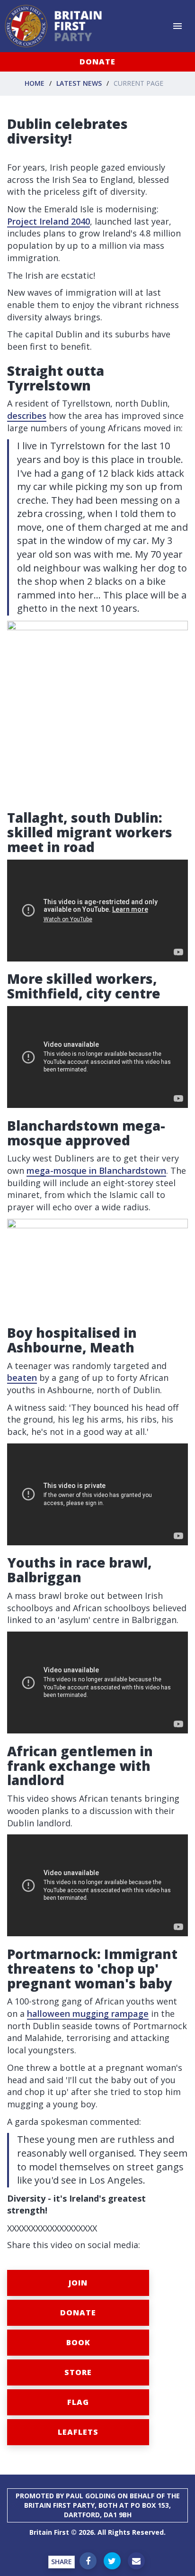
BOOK (78, 2342)
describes (27, 416)
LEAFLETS (78, 2432)
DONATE (97, 62)
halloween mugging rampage (88, 2014)
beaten (22, 1378)
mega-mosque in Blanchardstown (96, 1170)
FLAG (78, 2402)
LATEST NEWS (79, 83)
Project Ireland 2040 (49, 221)
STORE (78, 2372)
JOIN (78, 2283)
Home (35, 83)
